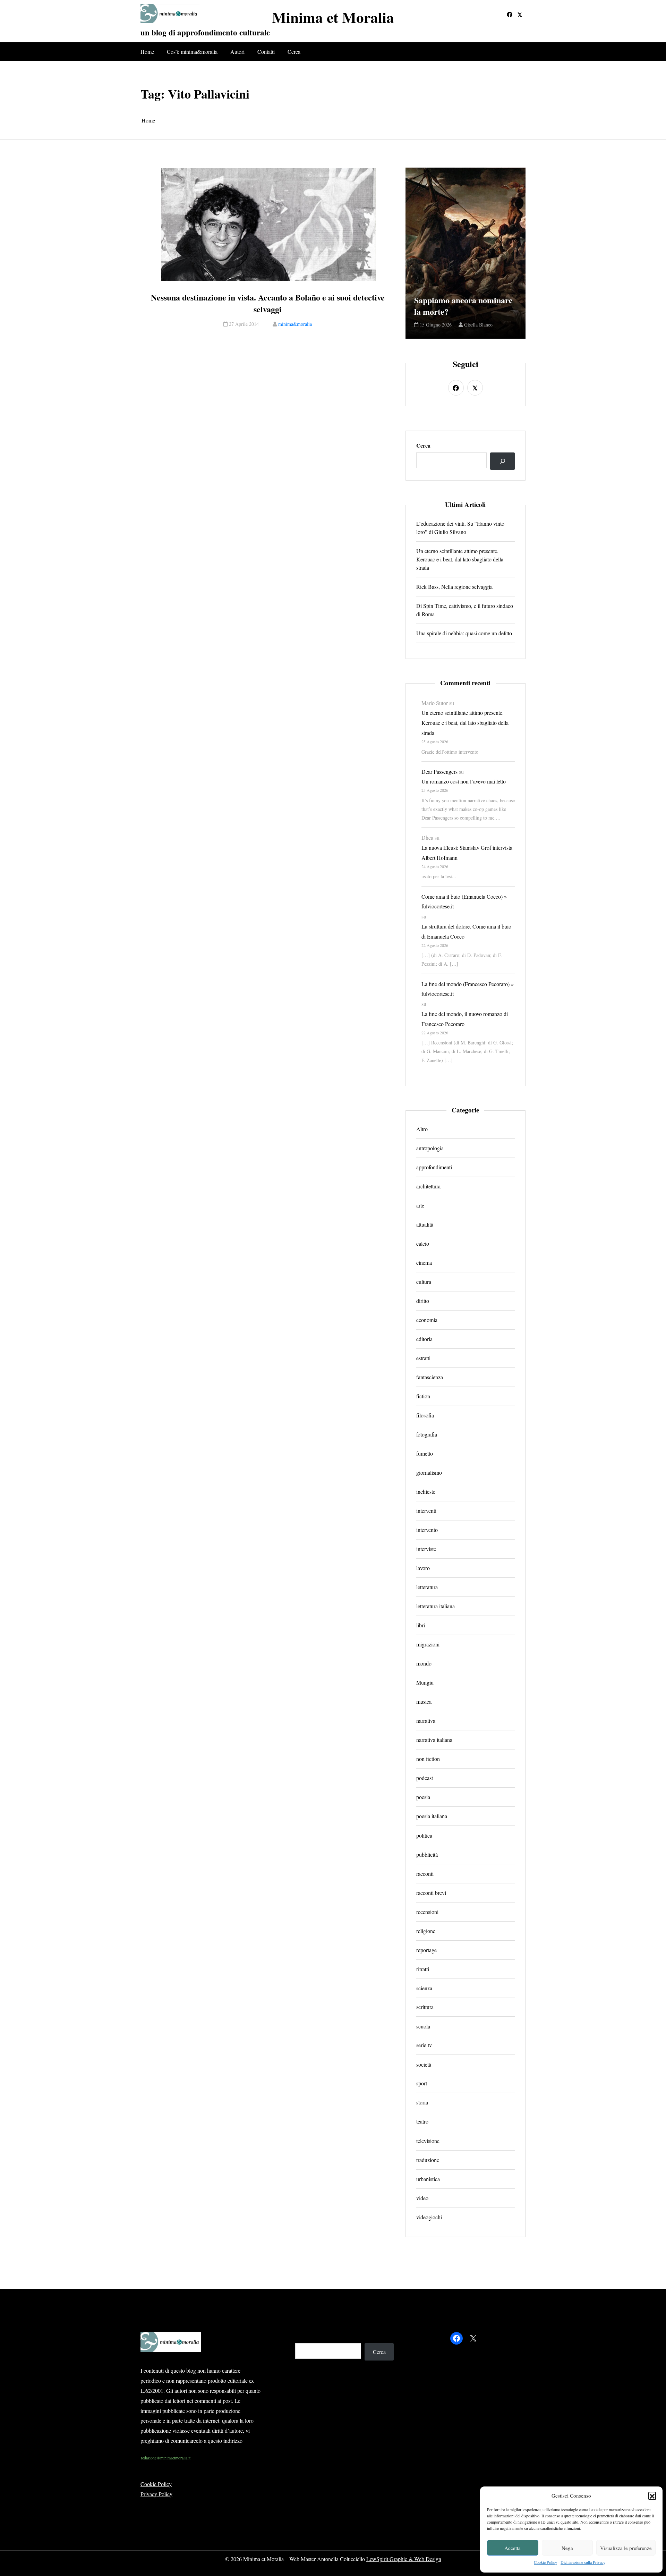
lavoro (423, 1568)
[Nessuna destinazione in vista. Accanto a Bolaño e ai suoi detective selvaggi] (268, 225)
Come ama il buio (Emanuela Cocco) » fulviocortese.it (464, 901)
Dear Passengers (439, 772)
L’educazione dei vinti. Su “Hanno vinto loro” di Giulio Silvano (460, 528)
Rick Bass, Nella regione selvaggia (454, 587)
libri (421, 1625)
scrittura (425, 2007)
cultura (424, 1282)
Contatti (266, 52)
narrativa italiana (434, 1740)
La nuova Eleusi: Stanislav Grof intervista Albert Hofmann (467, 853)
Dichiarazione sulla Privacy (583, 2562)
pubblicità (427, 1854)
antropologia (430, 1148)
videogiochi (429, 2217)
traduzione (428, 2159)
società (424, 2064)
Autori (237, 52)
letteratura (427, 1587)
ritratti (423, 1969)
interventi (426, 1511)
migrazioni (428, 1644)
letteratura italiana (436, 1606)
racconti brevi (431, 1892)
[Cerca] (502, 461)
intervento (427, 1530)
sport (422, 2083)
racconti (425, 1873)
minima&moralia (295, 324)
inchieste (426, 1492)
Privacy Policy (156, 2494)
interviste (426, 1549)
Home (147, 52)
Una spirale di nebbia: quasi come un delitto (464, 633)
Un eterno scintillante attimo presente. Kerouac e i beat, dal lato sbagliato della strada (460, 559)
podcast (425, 1778)
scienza (424, 1988)
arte (420, 1205)
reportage (426, 1950)
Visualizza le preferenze (626, 2548)
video (422, 2198)
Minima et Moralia (333, 17)
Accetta (513, 2548)
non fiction (428, 1759)
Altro (422, 1129)
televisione (428, 2140)
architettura (428, 1186)
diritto (423, 1301)
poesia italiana (432, 1816)
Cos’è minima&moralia (192, 52)
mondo (424, 1663)
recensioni (427, 1911)
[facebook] (510, 15)
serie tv (424, 2045)
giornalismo (429, 1472)
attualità (425, 1224)
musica (424, 1701)
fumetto (425, 1453)
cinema (424, 1262)
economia (427, 1320)
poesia (423, 1797)
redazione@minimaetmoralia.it (166, 2458)
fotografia (427, 1434)
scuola (423, 2026)
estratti (423, 1358)
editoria (424, 1339)
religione (426, 1930)
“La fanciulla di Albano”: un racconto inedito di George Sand (465, 300)
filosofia (425, 1415)
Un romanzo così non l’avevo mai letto (464, 781)
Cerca (294, 52)
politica (424, 1835)
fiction (423, 1396)
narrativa (426, 1721)
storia (422, 2102)
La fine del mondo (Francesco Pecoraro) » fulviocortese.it (468, 989)
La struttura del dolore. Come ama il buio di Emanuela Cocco (466, 931)
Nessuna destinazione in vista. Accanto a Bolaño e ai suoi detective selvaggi (268, 303)
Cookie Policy (545, 2562)
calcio (423, 1243)
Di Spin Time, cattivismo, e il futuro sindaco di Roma (465, 610)
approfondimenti (434, 1167)
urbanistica (428, 2179)
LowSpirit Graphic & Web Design (404, 2559)
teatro (422, 2121)
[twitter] (520, 15)
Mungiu (425, 1682)
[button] (652, 2495)
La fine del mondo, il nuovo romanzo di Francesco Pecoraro (465, 1019)
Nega (567, 2548)
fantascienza (430, 1377)
